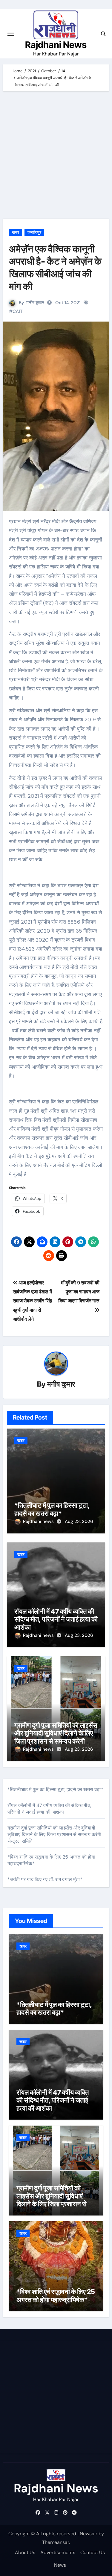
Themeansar (56, 2542)
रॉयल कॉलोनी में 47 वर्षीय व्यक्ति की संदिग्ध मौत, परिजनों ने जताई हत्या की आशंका (56, 1619)
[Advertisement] (56, 157)
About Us (25, 2552)
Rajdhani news (39, 1521)
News (60, 2565)
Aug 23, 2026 (79, 1521)
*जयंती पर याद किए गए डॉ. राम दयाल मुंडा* (45, 1879)
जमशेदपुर (34, 232)
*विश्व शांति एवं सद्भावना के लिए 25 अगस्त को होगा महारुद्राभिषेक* (56, 2296)
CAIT (18, 311)
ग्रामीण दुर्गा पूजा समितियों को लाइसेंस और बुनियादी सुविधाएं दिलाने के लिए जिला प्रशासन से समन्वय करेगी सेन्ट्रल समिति (56, 1737)
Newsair (89, 2534)
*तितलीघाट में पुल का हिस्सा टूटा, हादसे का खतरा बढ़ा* (52, 1509)
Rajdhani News (56, 45)
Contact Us (93, 2552)
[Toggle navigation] (11, 34)
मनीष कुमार (35, 303)
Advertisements (58, 2552)
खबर (16, 232)
